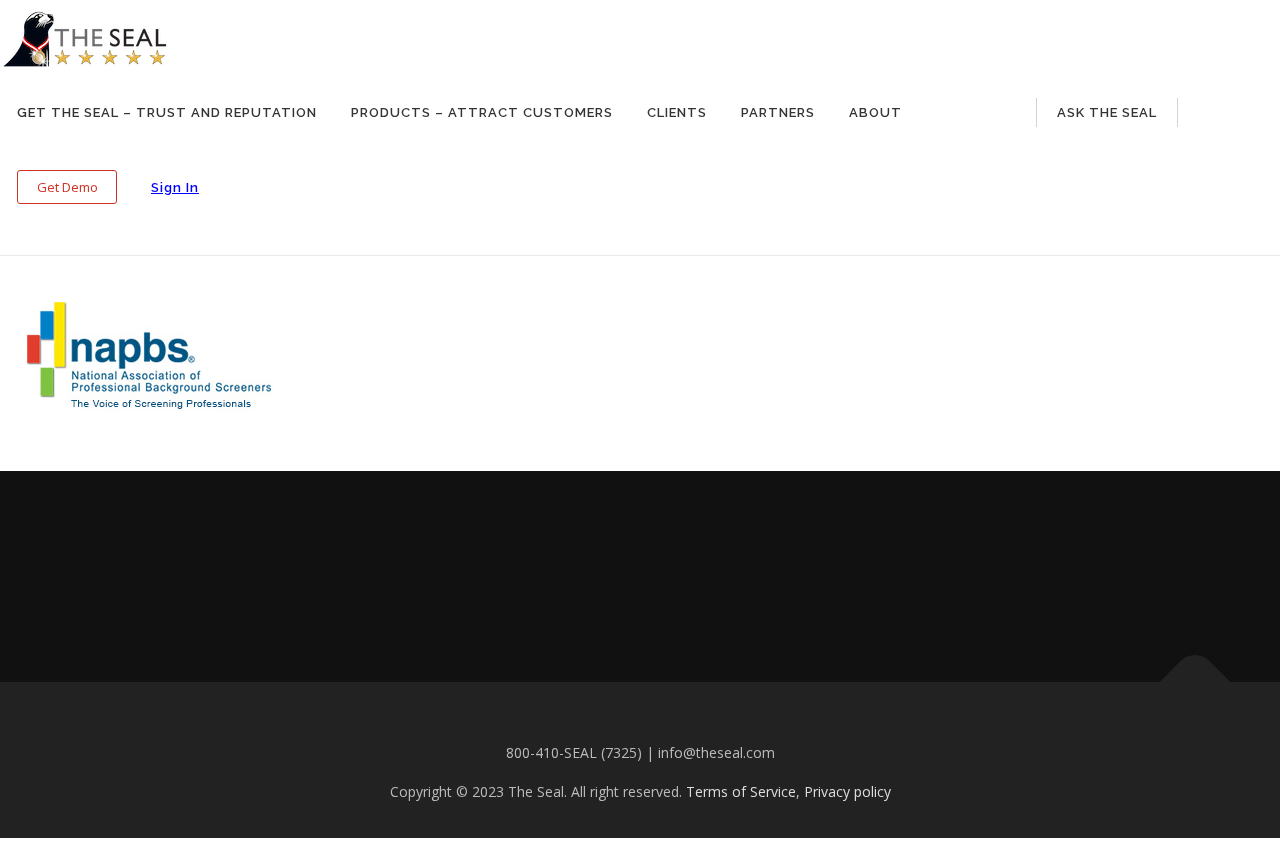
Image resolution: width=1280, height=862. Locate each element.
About (875, 112)
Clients (677, 112)
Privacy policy (847, 791)
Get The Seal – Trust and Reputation (167, 112)
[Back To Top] (1195, 682)
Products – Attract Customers (482, 112)
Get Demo (67, 187)
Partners (778, 112)
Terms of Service (741, 791)
